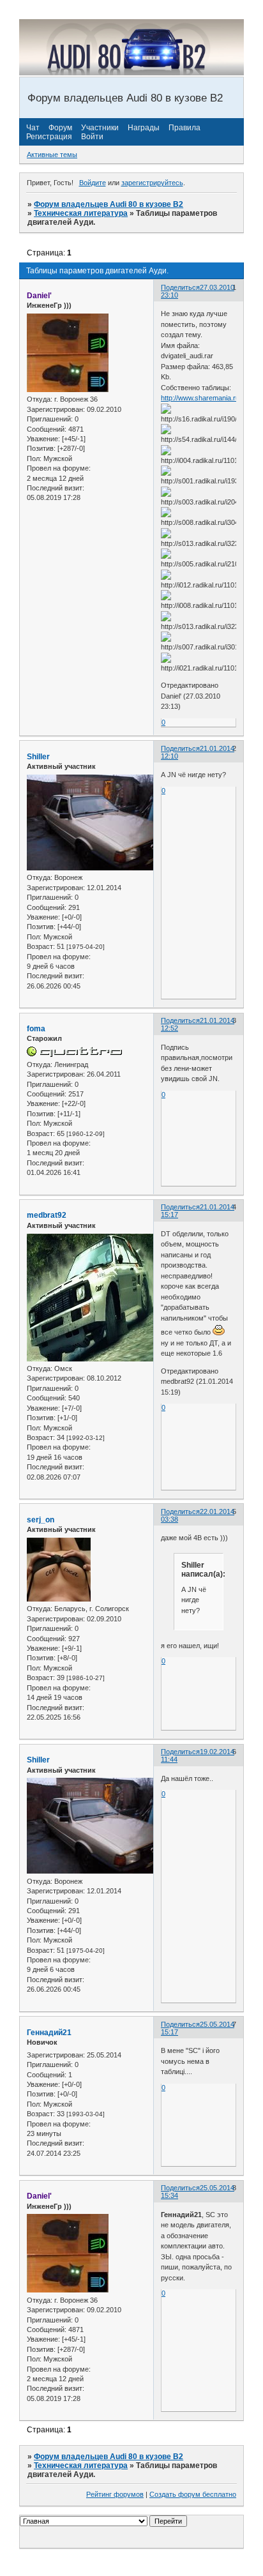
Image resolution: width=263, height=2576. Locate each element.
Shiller (38, 757)
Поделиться (180, 287)
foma (36, 1029)
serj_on (41, 1520)
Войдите (93, 183)
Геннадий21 (49, 2033)
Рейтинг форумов (115, 2494)
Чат (33, 128)
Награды (144, 128)
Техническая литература (81, 213)
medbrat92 (47, 1215)
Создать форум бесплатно (193, 2494)
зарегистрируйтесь (152, 183)
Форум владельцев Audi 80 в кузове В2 (109, 204)
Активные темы (52, 155)
